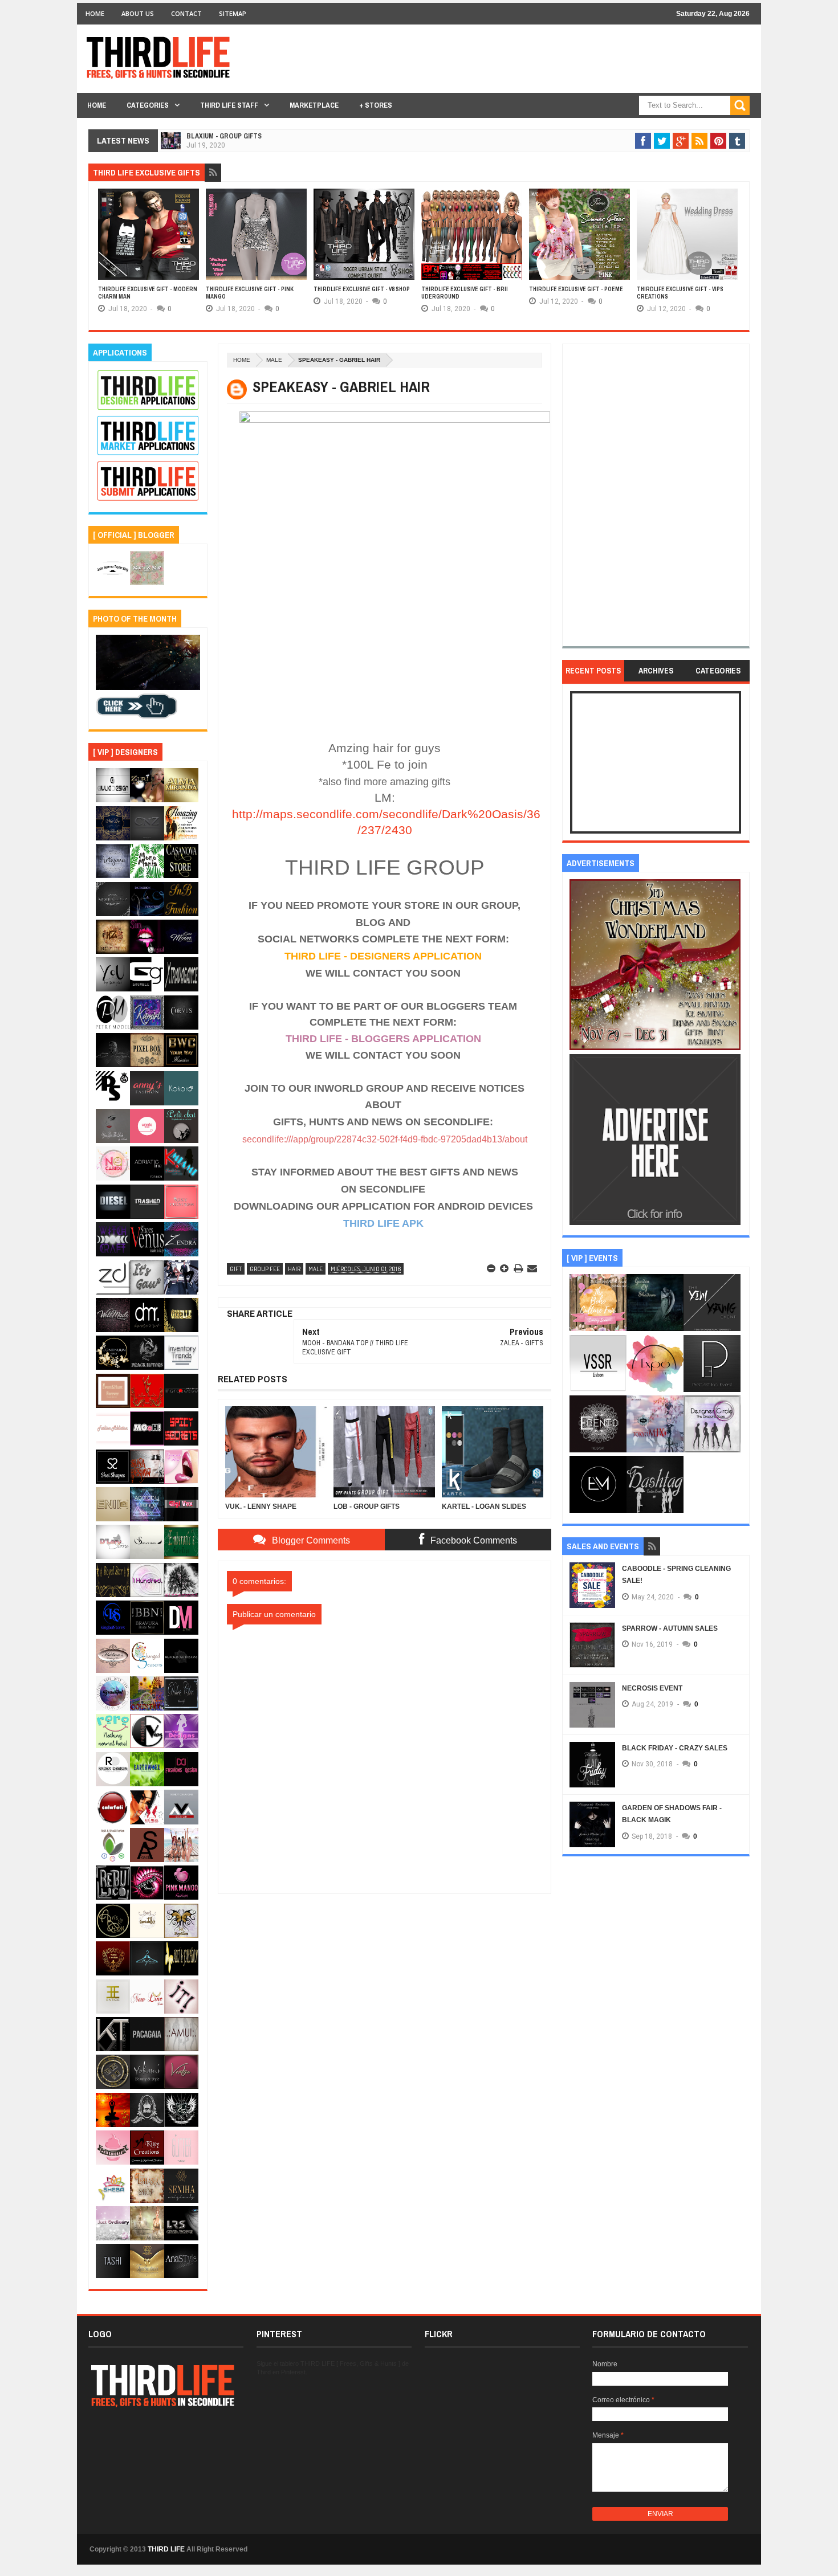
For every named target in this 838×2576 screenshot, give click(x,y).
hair (294, 1269)
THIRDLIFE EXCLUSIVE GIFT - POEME (576, 289)
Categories (148, 105)
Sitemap (233, 13)
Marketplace (314, 105)
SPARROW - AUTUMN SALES (670, 1628)
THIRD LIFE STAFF (229, 105)
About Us (138, 13)
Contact (186, 13)
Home (95, 13)
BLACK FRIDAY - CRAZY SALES (675, 1748)
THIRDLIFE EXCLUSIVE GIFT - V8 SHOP (362, 289)
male (274, 360)
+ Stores (376, 105)
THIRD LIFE (166, 2549)
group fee (265, 1269)
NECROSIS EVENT (652, 1688)
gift (236, 1269)
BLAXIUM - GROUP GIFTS (224, 136)
